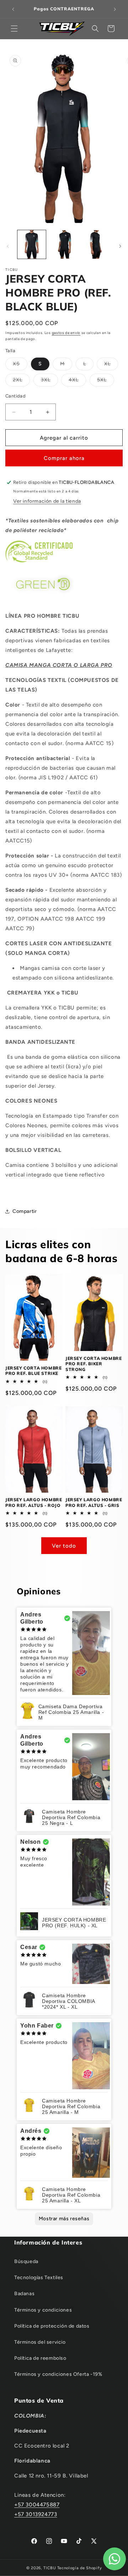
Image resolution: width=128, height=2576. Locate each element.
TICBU (50, 2568)
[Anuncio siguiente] (115, 9)
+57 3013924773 (36, 2514)
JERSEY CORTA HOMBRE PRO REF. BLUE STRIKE (33, 1371)
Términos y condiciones (43, 2310)
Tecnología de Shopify (80, 2568)
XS (20, 365)
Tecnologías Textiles (39, 2278)
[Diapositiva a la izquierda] (8, 246)
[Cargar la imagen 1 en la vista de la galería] (32, 244)
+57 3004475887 (37, 2505)
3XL (49, 381)
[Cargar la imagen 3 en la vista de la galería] (96, 244)
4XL (77, 381)
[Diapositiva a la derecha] (120, 246)
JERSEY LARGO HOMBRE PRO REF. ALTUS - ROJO (34, 1502)
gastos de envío (66, 333)
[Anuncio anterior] (13, 9)
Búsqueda (26, 2261)
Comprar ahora (64, 458)
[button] (14, 29)
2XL (21, 381)
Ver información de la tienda (47, 501)
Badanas (24, 2294)
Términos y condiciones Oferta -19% (58, 2374)
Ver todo (64, 1546)
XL (111, 365)
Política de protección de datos (52, 2326)
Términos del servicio (40, 2342)
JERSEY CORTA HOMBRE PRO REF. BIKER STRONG (94, 1364)
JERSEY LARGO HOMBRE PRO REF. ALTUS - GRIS (94, 1502)
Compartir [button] (25, 1211)
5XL (106, 381)
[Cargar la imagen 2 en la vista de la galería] (64, 244)
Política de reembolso (40, 2358)
